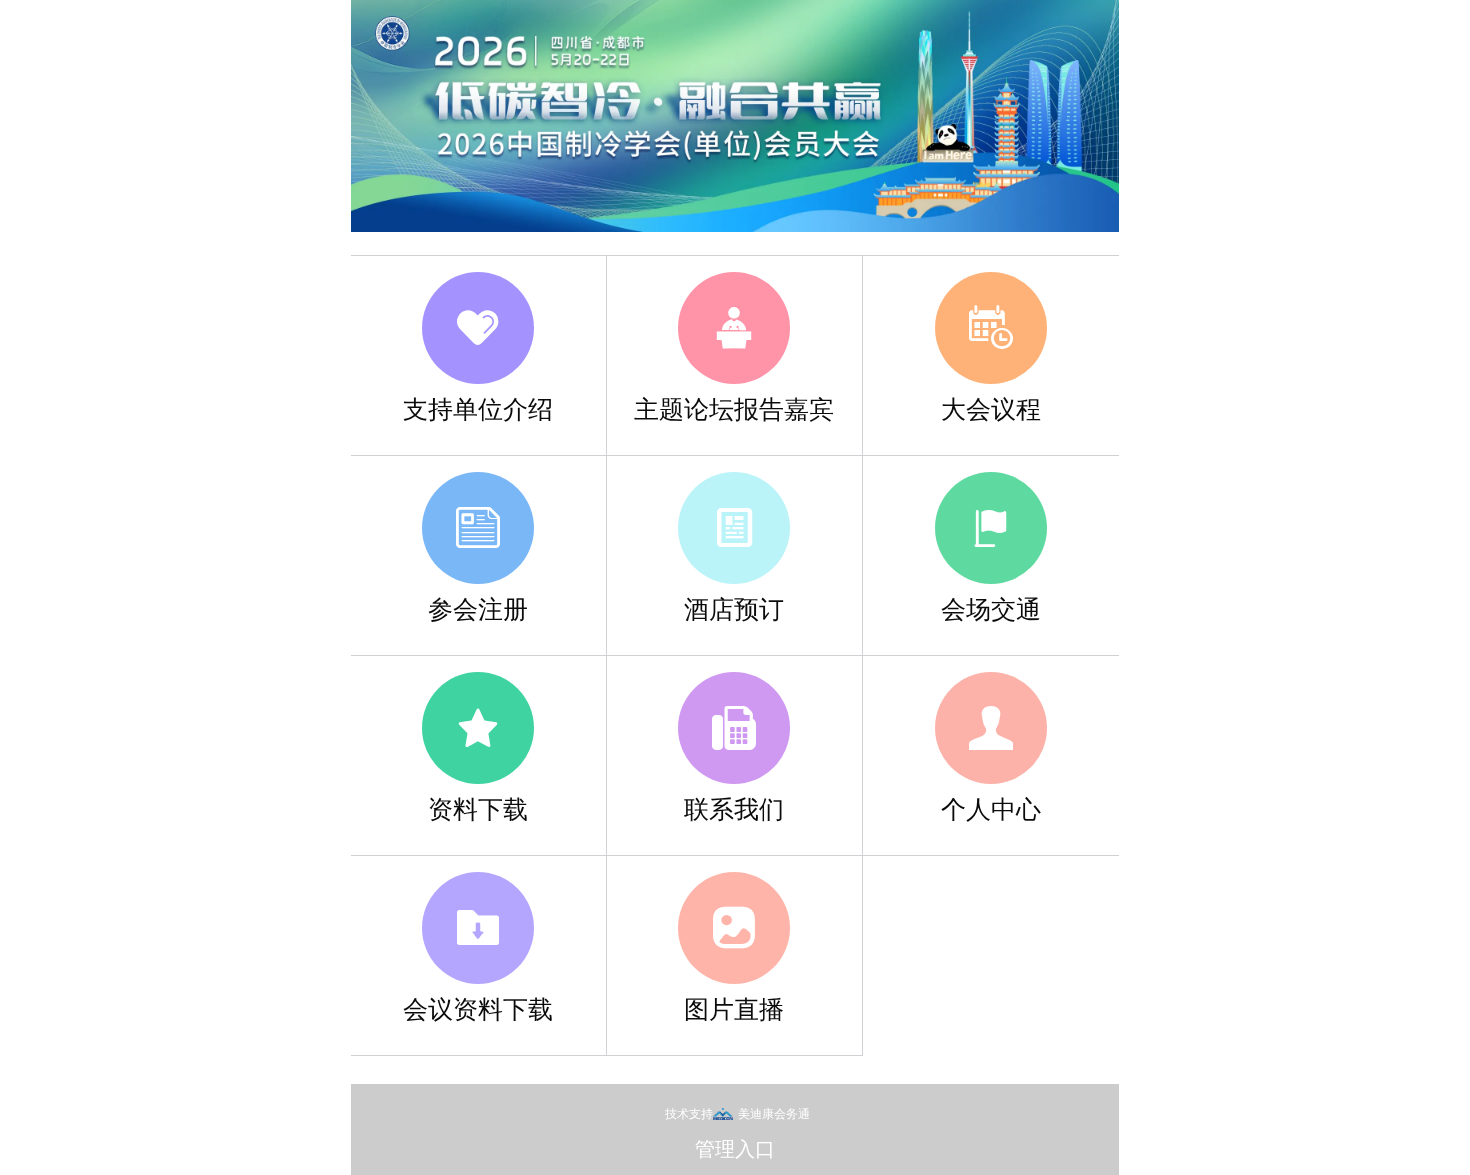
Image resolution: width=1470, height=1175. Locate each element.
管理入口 (735, 1147)
